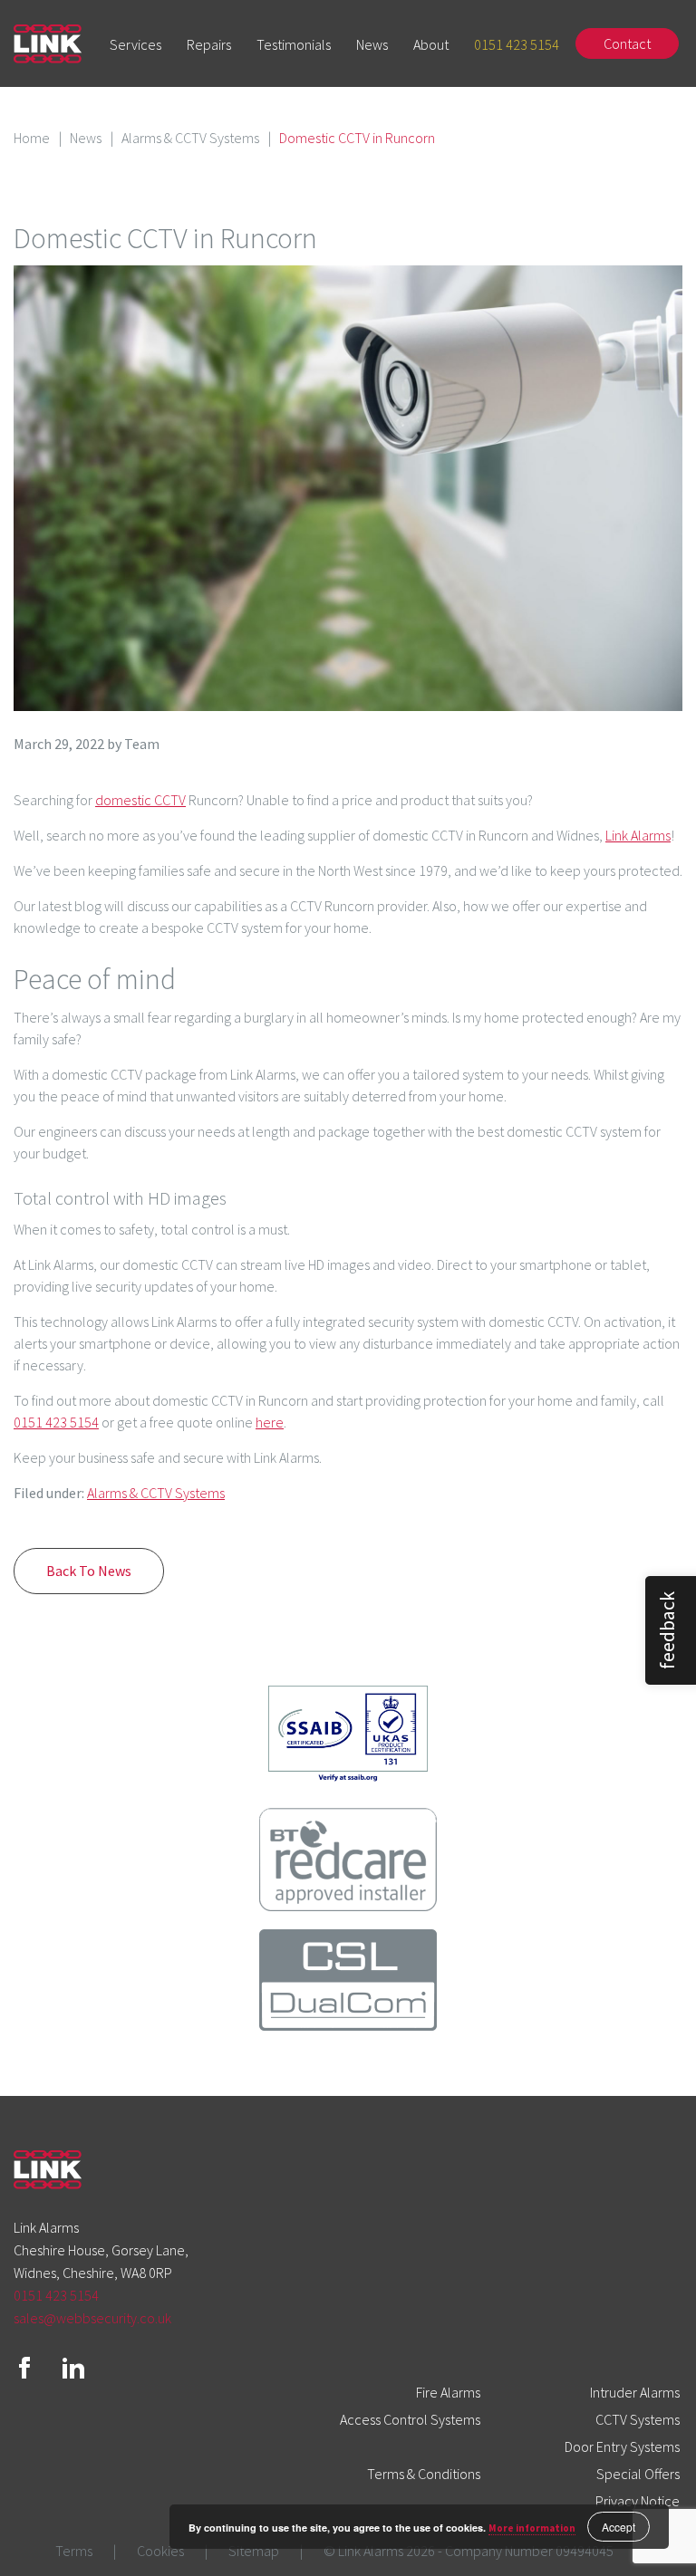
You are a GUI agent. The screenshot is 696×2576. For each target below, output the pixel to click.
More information (532, 2528)
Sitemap (254, 2551)
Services (135, 44)
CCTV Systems (638, 2419)
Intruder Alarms (635, 2392)
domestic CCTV (140, 800)
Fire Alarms (448, 2392)
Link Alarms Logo (48, 44)
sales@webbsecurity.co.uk (92, 2318)
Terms (74, 2551)
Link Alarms (638, 835)
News (372, 44)
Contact (627, 43)
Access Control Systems (410, 2419)
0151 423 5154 (517, 44)
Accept (619, 2527)
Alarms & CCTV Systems (190, 138)
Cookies (160, 2551)
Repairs (209, 44)
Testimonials (294, 44)
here (270, 1422)
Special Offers (638, 2474)
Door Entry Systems (622, 2446)
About (431, 44)
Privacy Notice (638, 2501)
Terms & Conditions (424, 2474)
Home (32, 138)
